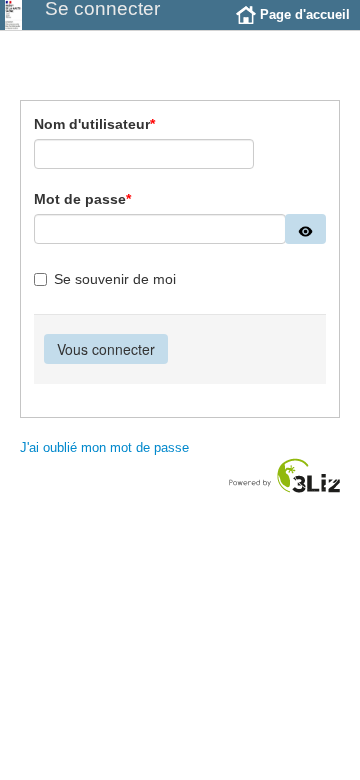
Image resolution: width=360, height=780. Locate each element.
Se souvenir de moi (115, 279)
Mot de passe (82, 199)
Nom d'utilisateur (94, 124)
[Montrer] (305, 229)
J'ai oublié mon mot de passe (104, 447)
